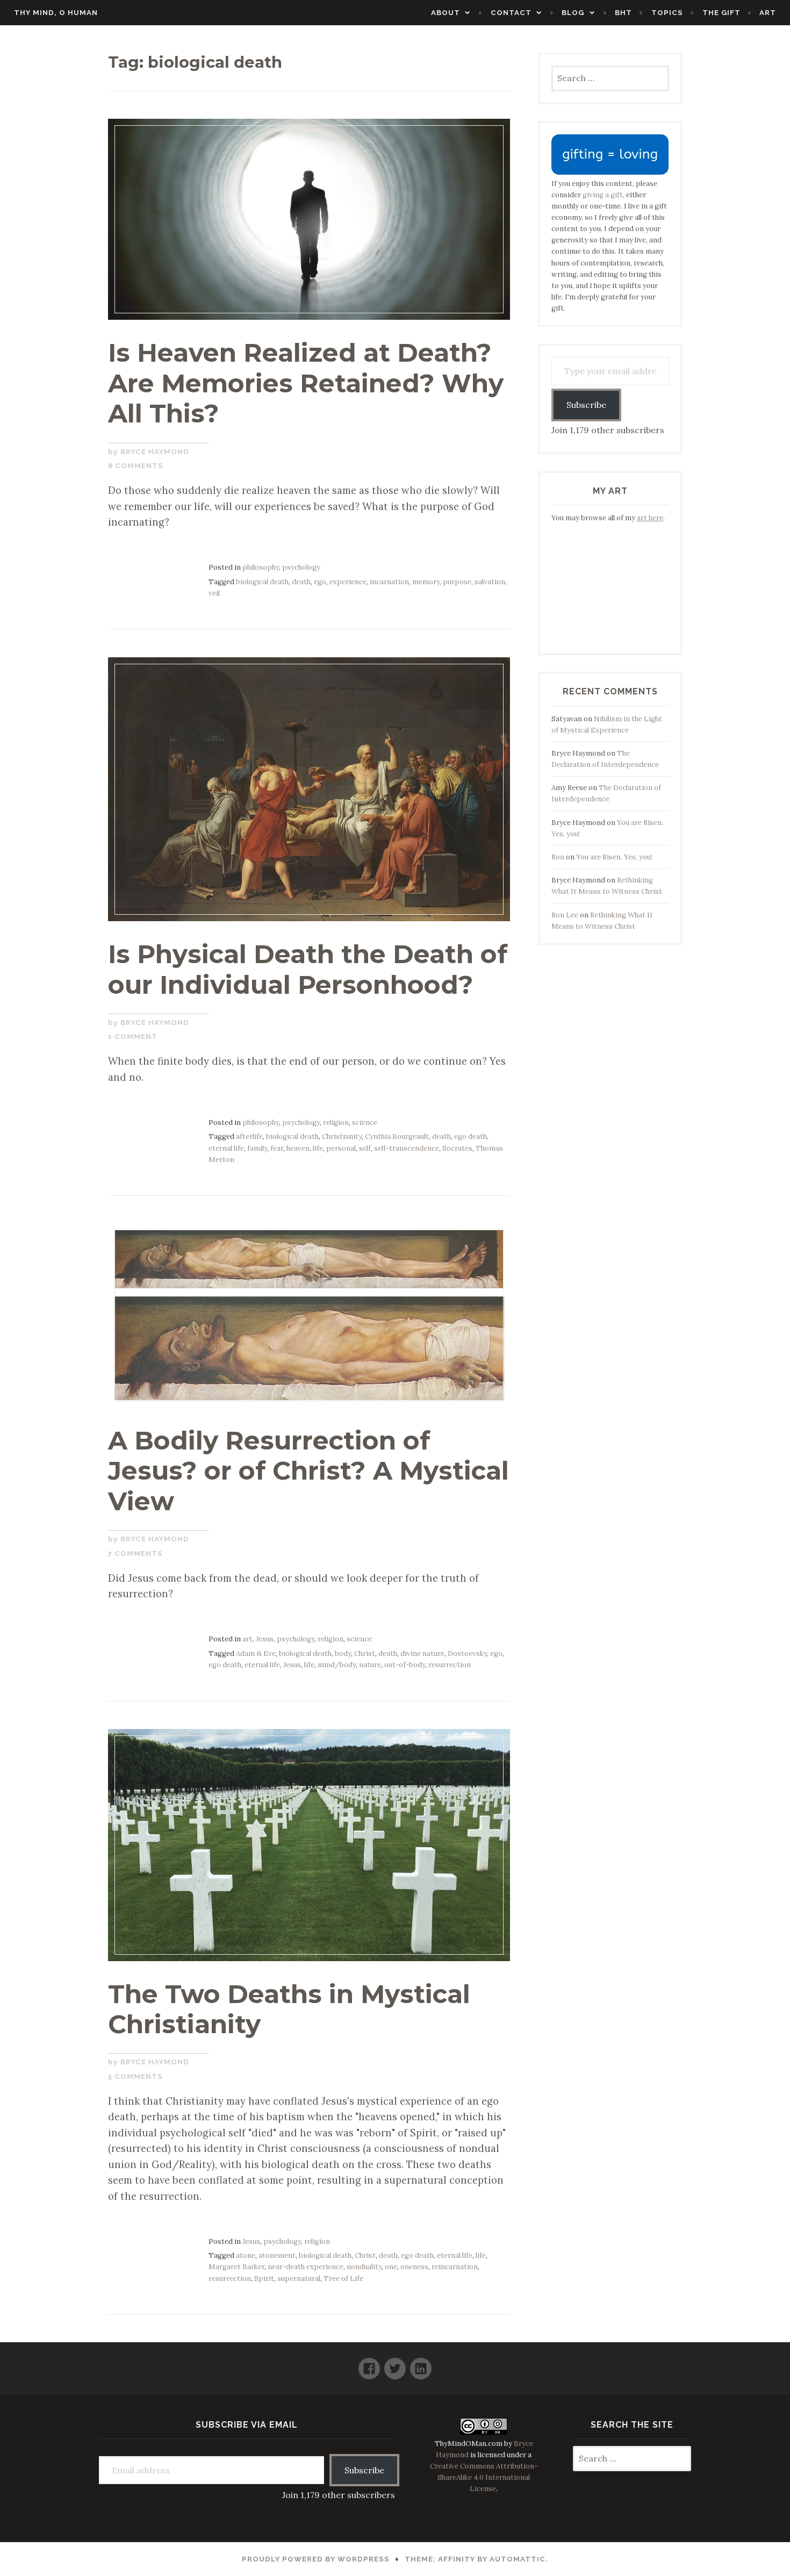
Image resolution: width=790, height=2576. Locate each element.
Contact (511, 13)
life (318, 1148)
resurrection (450, 1665)
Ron (558, 857)
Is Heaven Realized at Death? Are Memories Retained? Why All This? (306, 383)
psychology (301, 567)
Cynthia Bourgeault (397, 1136)
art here (650, 518)
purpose (457, 582)
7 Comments (135, 1554)
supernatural (299, 2279)
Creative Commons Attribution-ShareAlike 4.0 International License (484, 2477)
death (301, 582)
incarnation (389, 582)
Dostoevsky (467, 1653)
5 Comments (135, 2076)
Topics (667, 13)
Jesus (265, 1639)
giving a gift (603, 195)
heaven (298, 1148)
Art (768, 13)
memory (426, 582)
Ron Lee (565, 915)
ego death (471, 1136)
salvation (490, 582)
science (365, 1122)
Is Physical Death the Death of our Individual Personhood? (308, 969)
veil (214, 593)
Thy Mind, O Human (56, 13)
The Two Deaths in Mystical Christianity (289, 2009)
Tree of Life (343, 2279)
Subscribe (586, 405)
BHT (623, 13)
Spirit (264, 2279)
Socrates (457, 1148)
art (247, 1639)
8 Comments (136, 466)
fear (277, 1148)
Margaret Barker (236, 2267)
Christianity (342, 1136)
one (391, 2267)
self (365, 1148)
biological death (262, 582)
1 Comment (133, 1036)
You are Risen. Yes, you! (614, 857)
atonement (277, 2255)
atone (246, 2255)
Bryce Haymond (155, 452)
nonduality (364, 2267)
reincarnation (455, 2267)
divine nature (422, 1653)
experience (348, 582)
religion (336, 1122)
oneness (414, 2267)
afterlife (249, 1136)
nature (370, 1665)
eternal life (226, 1148)
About (446, 13)
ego (320, 582)
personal (341, 1148)
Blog (573, 13)
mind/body (337, 1665)
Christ (365, 1653)
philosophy (261, 567)
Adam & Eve (256, 1653)
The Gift (721, 13)
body (343, 1653)
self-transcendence (407, 1148)
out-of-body (405, 1665)
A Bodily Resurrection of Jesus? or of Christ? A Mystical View (308, 1471)
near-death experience (306, 2267)
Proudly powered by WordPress (316, 2559)
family (257, 1148)
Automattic (518, 2559)
